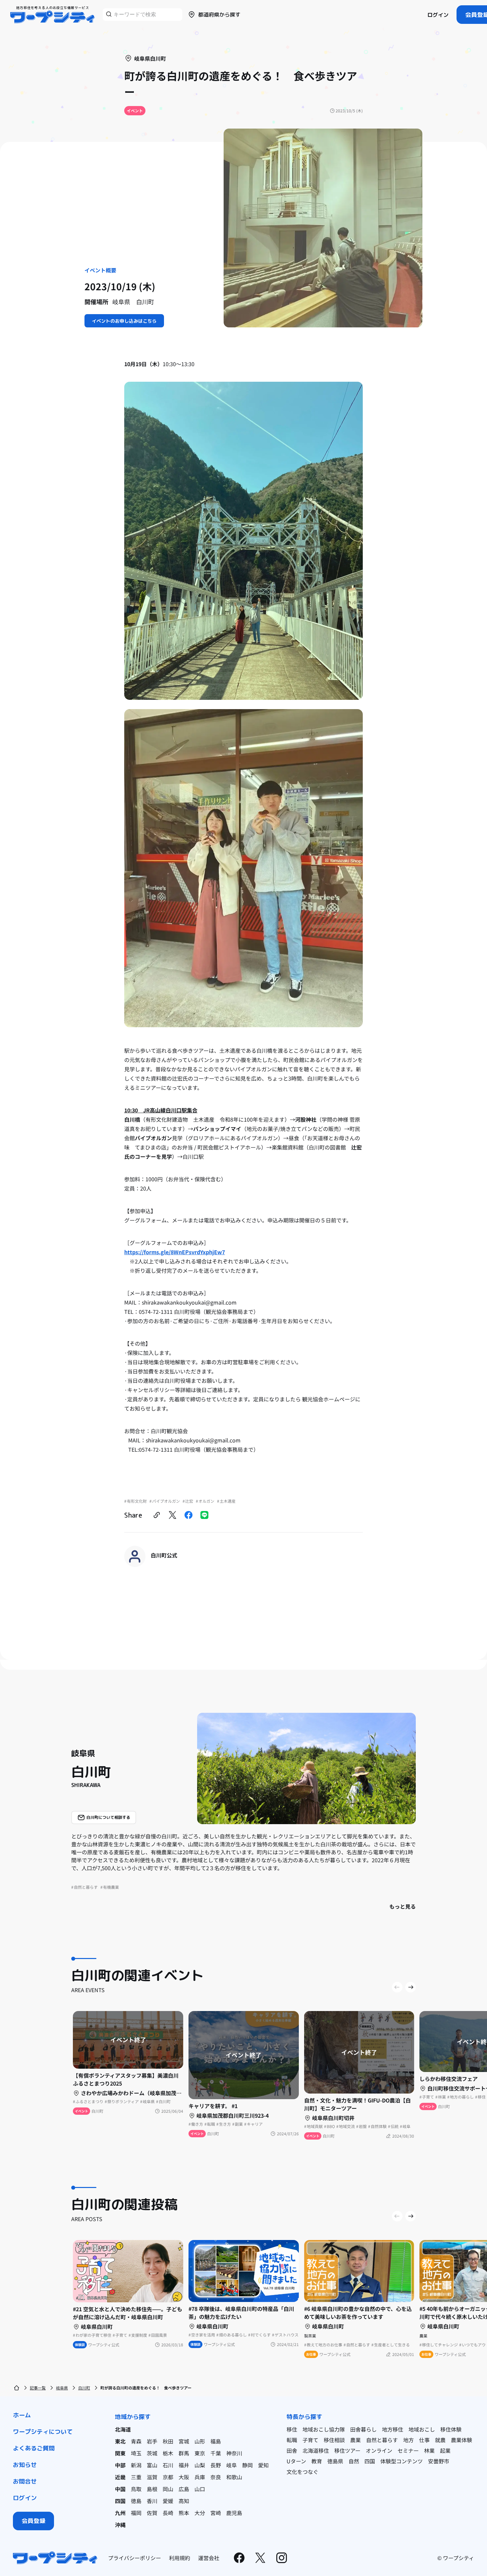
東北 (120, 2441)
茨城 (152, 2453)
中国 (120, 2489)
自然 (354, 2461)
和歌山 (234, 2477)
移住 (292, 2429)
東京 (200, 2453)
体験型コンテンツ (402, 2461)
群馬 (184, 2453)
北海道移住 (316, 2450)
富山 (152, 2465)
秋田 (168, 2441)
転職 (292, 2440)
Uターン (296, 2461)
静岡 (247, 2465)
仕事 (424, 2440)
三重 (136, 2477)
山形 (200, 2441)
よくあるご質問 (34, 2448)
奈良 (216, 2477)
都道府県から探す (219, 15)
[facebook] (189, 1515)
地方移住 (393, 2429)
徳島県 (335, 2461)
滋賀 (152, 2477)
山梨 (200, 2465)
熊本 (184, 2513)
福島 (216, 2441)
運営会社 (209, 2558)
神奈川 (234, 2453)
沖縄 (120, 2525)
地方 (408, 2440)
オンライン (379, 2450)
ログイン (438, 15)
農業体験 (461, 2440)
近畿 (120, 2477)
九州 (120, 2513)
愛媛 (168, 2501)
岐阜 (232, 2465)
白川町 (84, 2388)
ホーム (22, 2415)
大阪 (184, 2477)
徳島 (136, 2501)
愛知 (263, 2465)
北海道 (123, 2429)
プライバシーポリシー (135, 2558)
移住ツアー (347, 2450)
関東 (120, 2453)
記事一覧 (38, 2388)
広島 (184, 2489)
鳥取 (136, 2489)
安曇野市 (439, 2461)
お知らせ (25, 2465)
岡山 (168, 2489)
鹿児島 (234, 2513)
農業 (355, 2440)
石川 (168, 2465)
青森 (136, 2441)
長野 (216, 2465)
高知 (184, 2501)
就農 (440, 2440)
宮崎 (216, 2513)
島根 (152, 2489)
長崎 (168, 2513)
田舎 (292, 2450)
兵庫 (200, 2477)
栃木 (168, 2453)
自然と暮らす (382, 2440)
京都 (168, 2477)
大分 (200, 2513)
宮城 (184, 2441)
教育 (317, 2461)
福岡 (136, 2513)
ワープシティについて (43, 2432)
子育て (310, 2440)
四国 (120, 2501)
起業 (445, 2450)
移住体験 (451, 2429)
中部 (120, 2465)
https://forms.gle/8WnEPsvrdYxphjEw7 (175, 1252)
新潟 (136, 2465)
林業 (429, 2450)
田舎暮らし (363, 2429)
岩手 (152, 2441)
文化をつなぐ (302, 2472)
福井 (184, 2465)
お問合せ (25, 2481)
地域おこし (422, 2429)
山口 (200, 2489)
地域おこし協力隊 (324, 2429)
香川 (152, 2501)
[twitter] (173, 1515)
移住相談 (334, 2440)
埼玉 (136, 2453)
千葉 (216, 2453)
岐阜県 (62, 2388)
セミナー (408, 2450)
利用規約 (180, 2558)
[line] (204, 1515)
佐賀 (152, 2513)
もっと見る (403, 1906)
